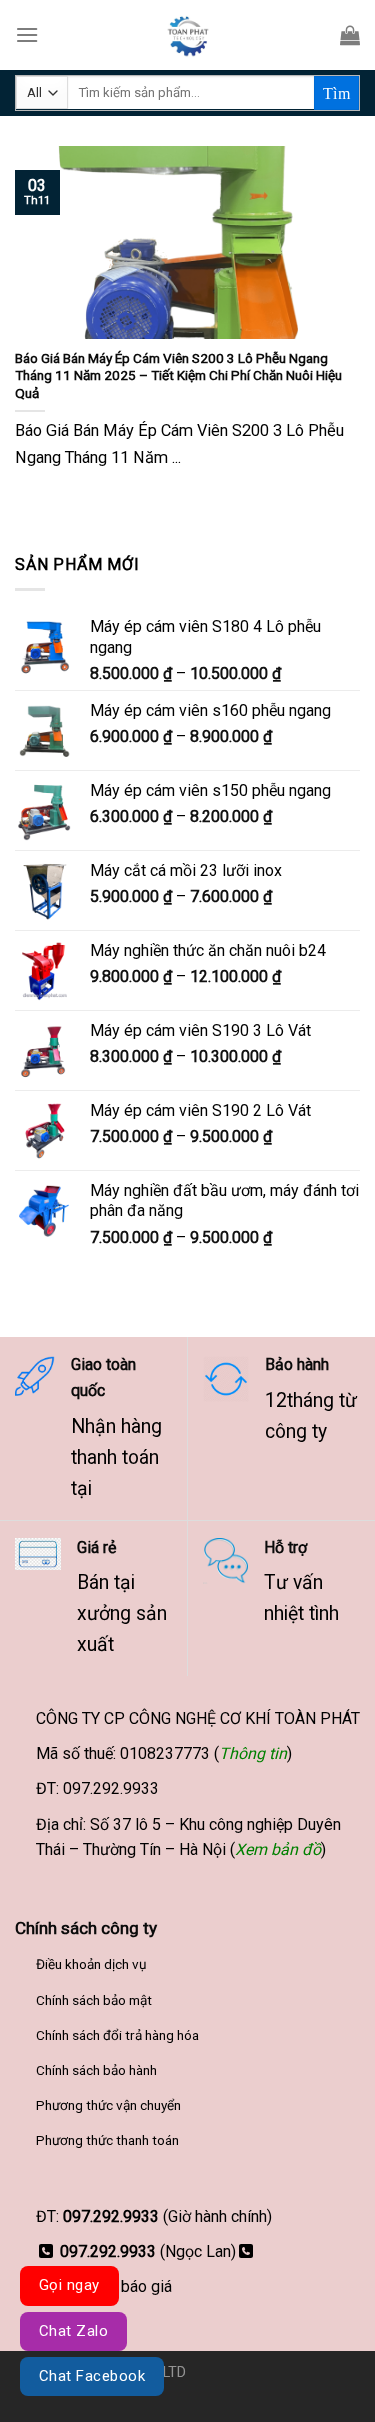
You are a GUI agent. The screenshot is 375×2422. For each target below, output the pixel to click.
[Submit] (336, 93)
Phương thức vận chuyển (108, 2105)
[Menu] (27, 34)
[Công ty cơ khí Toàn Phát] (188, 35)
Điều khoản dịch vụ (91, 1964)
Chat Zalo (73, 2331)
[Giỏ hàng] (350, 35)
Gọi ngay (69, 2285)
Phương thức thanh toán (107, 2140)
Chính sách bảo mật (94, 2000)
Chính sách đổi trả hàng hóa (117, 2035)
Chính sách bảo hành (96, 2070)
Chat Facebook (92, 2376)
